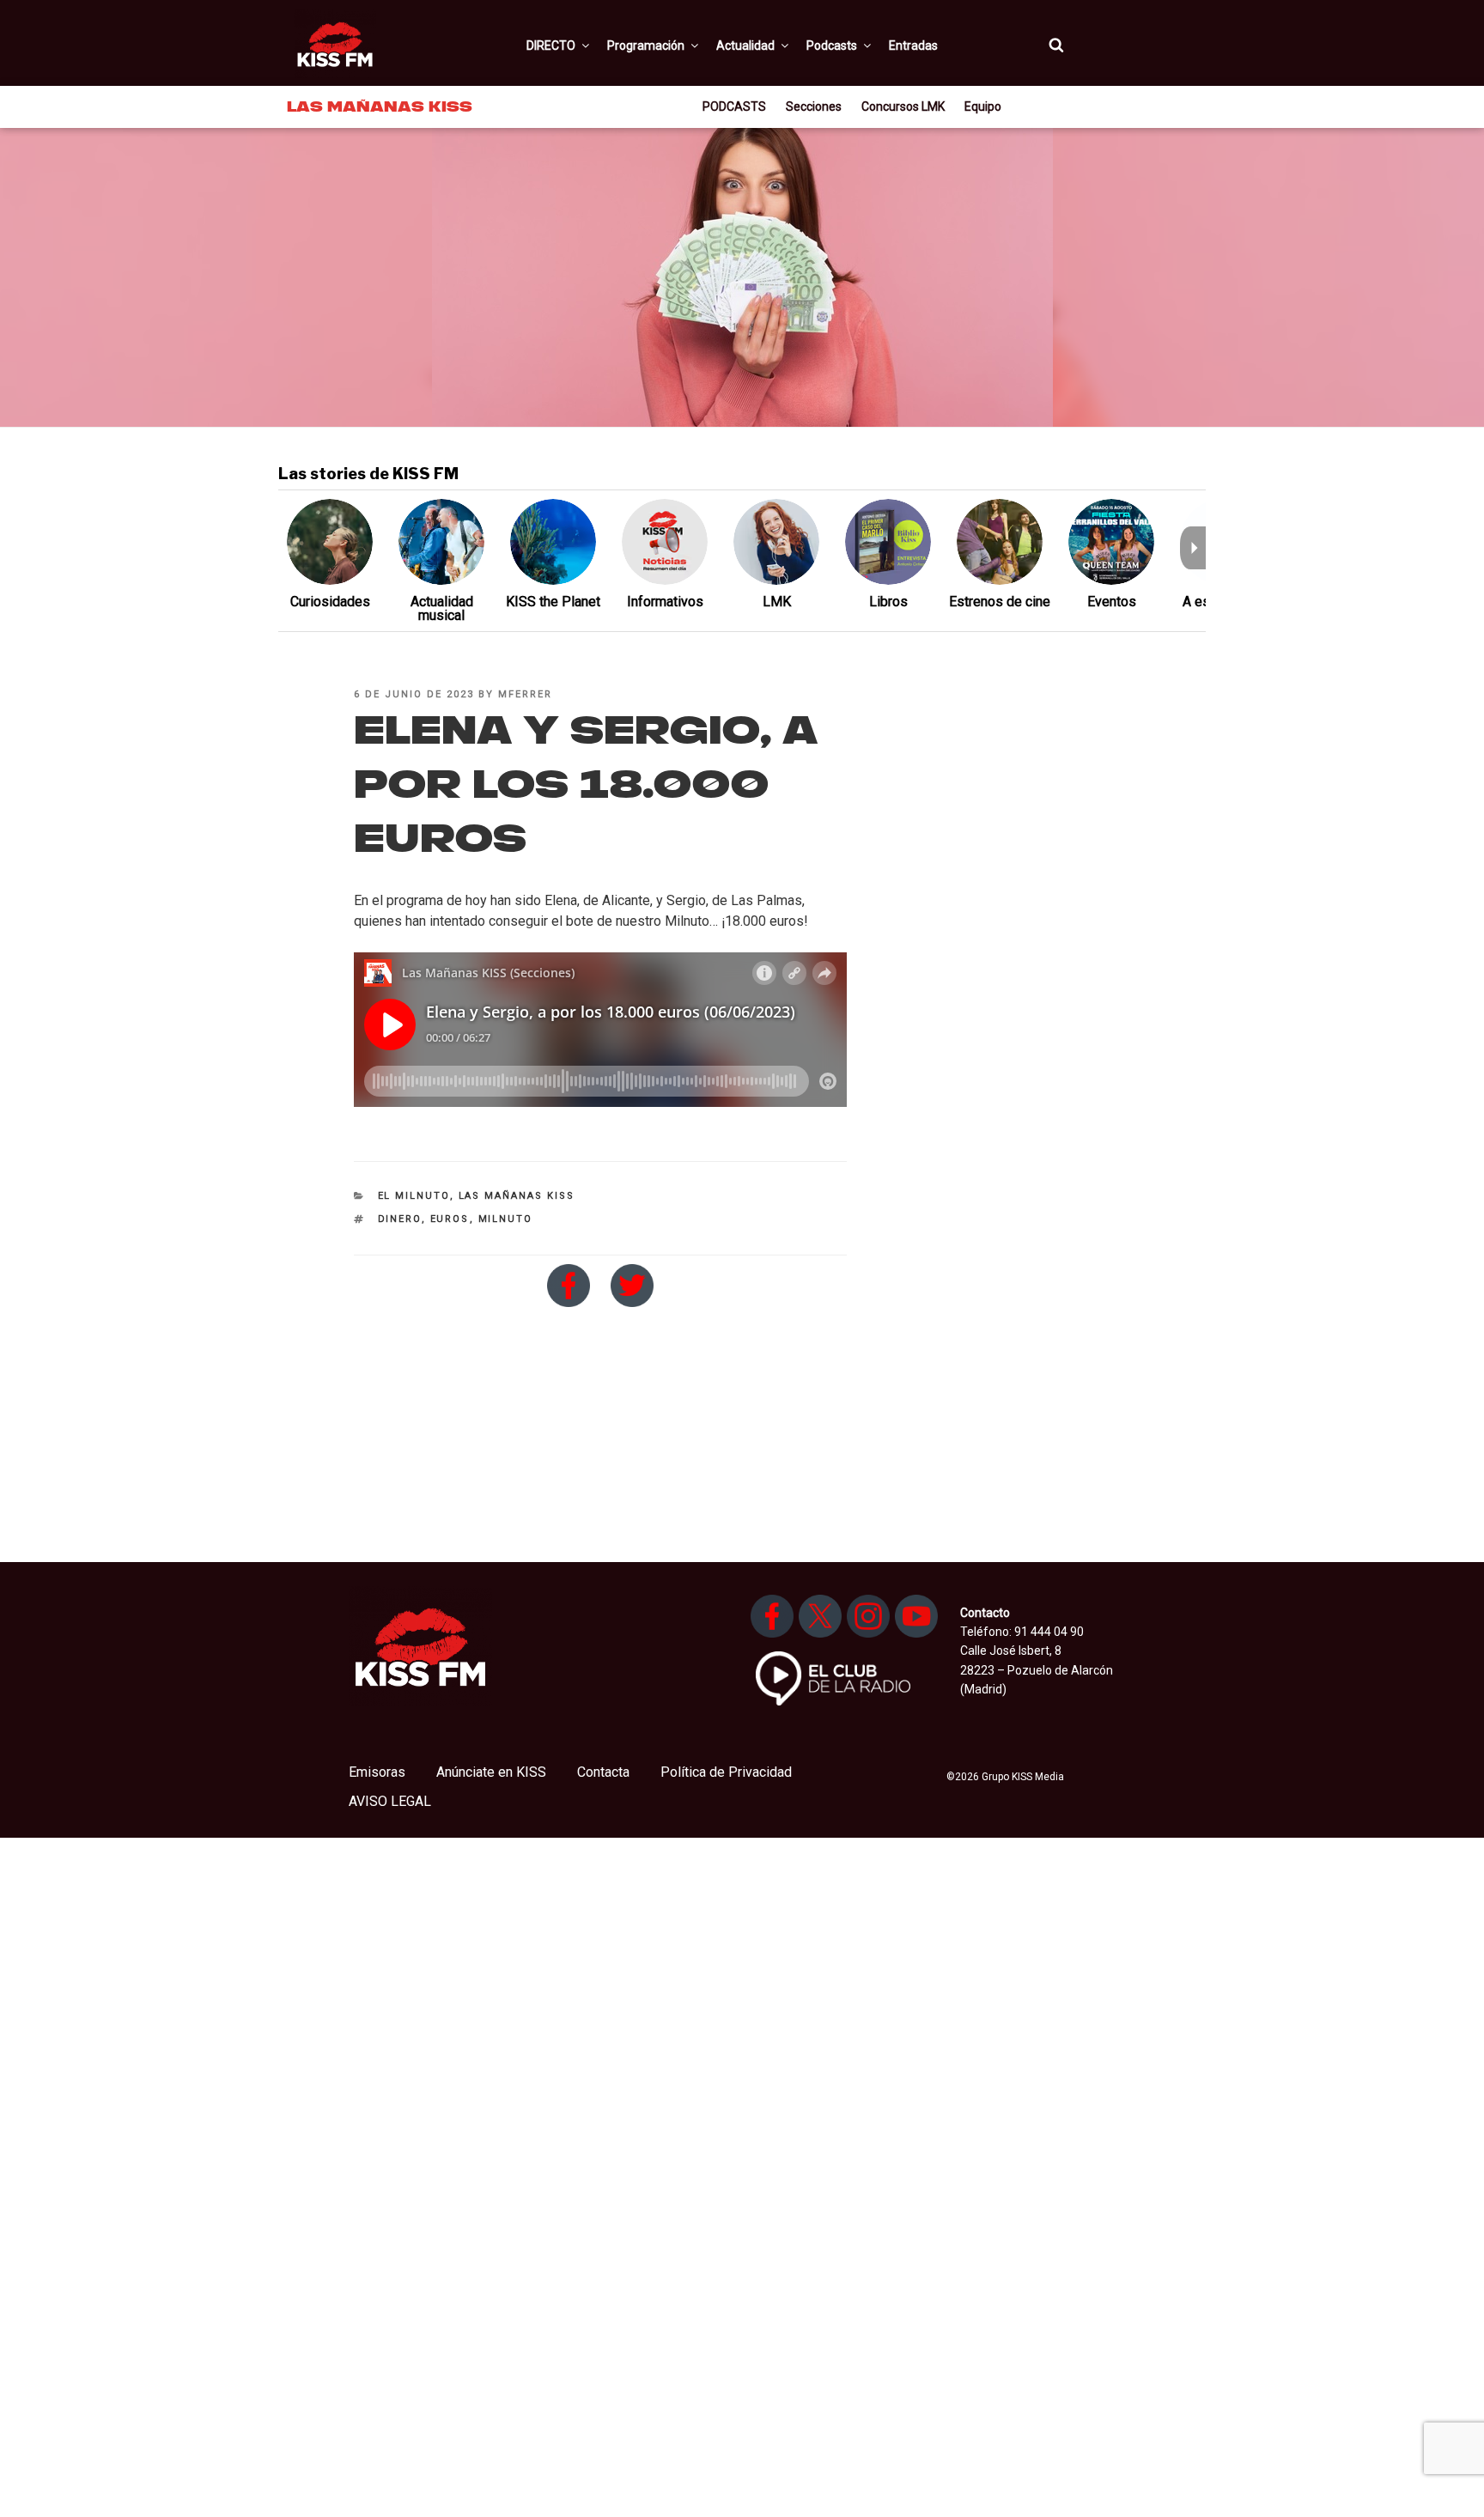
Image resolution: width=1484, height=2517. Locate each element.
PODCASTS (734, 106)
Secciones (814, 106)
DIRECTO (551, 46)
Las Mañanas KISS (517, 1196)
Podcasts (832, 46)
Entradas (913, 46)
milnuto (506, 1219)
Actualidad (745, 46)
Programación (646, 46)
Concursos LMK (903, 106)
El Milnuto (414, 1196)
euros (450, 1219)
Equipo (983, 106)
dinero (400, 1219)
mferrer (525, 694)
